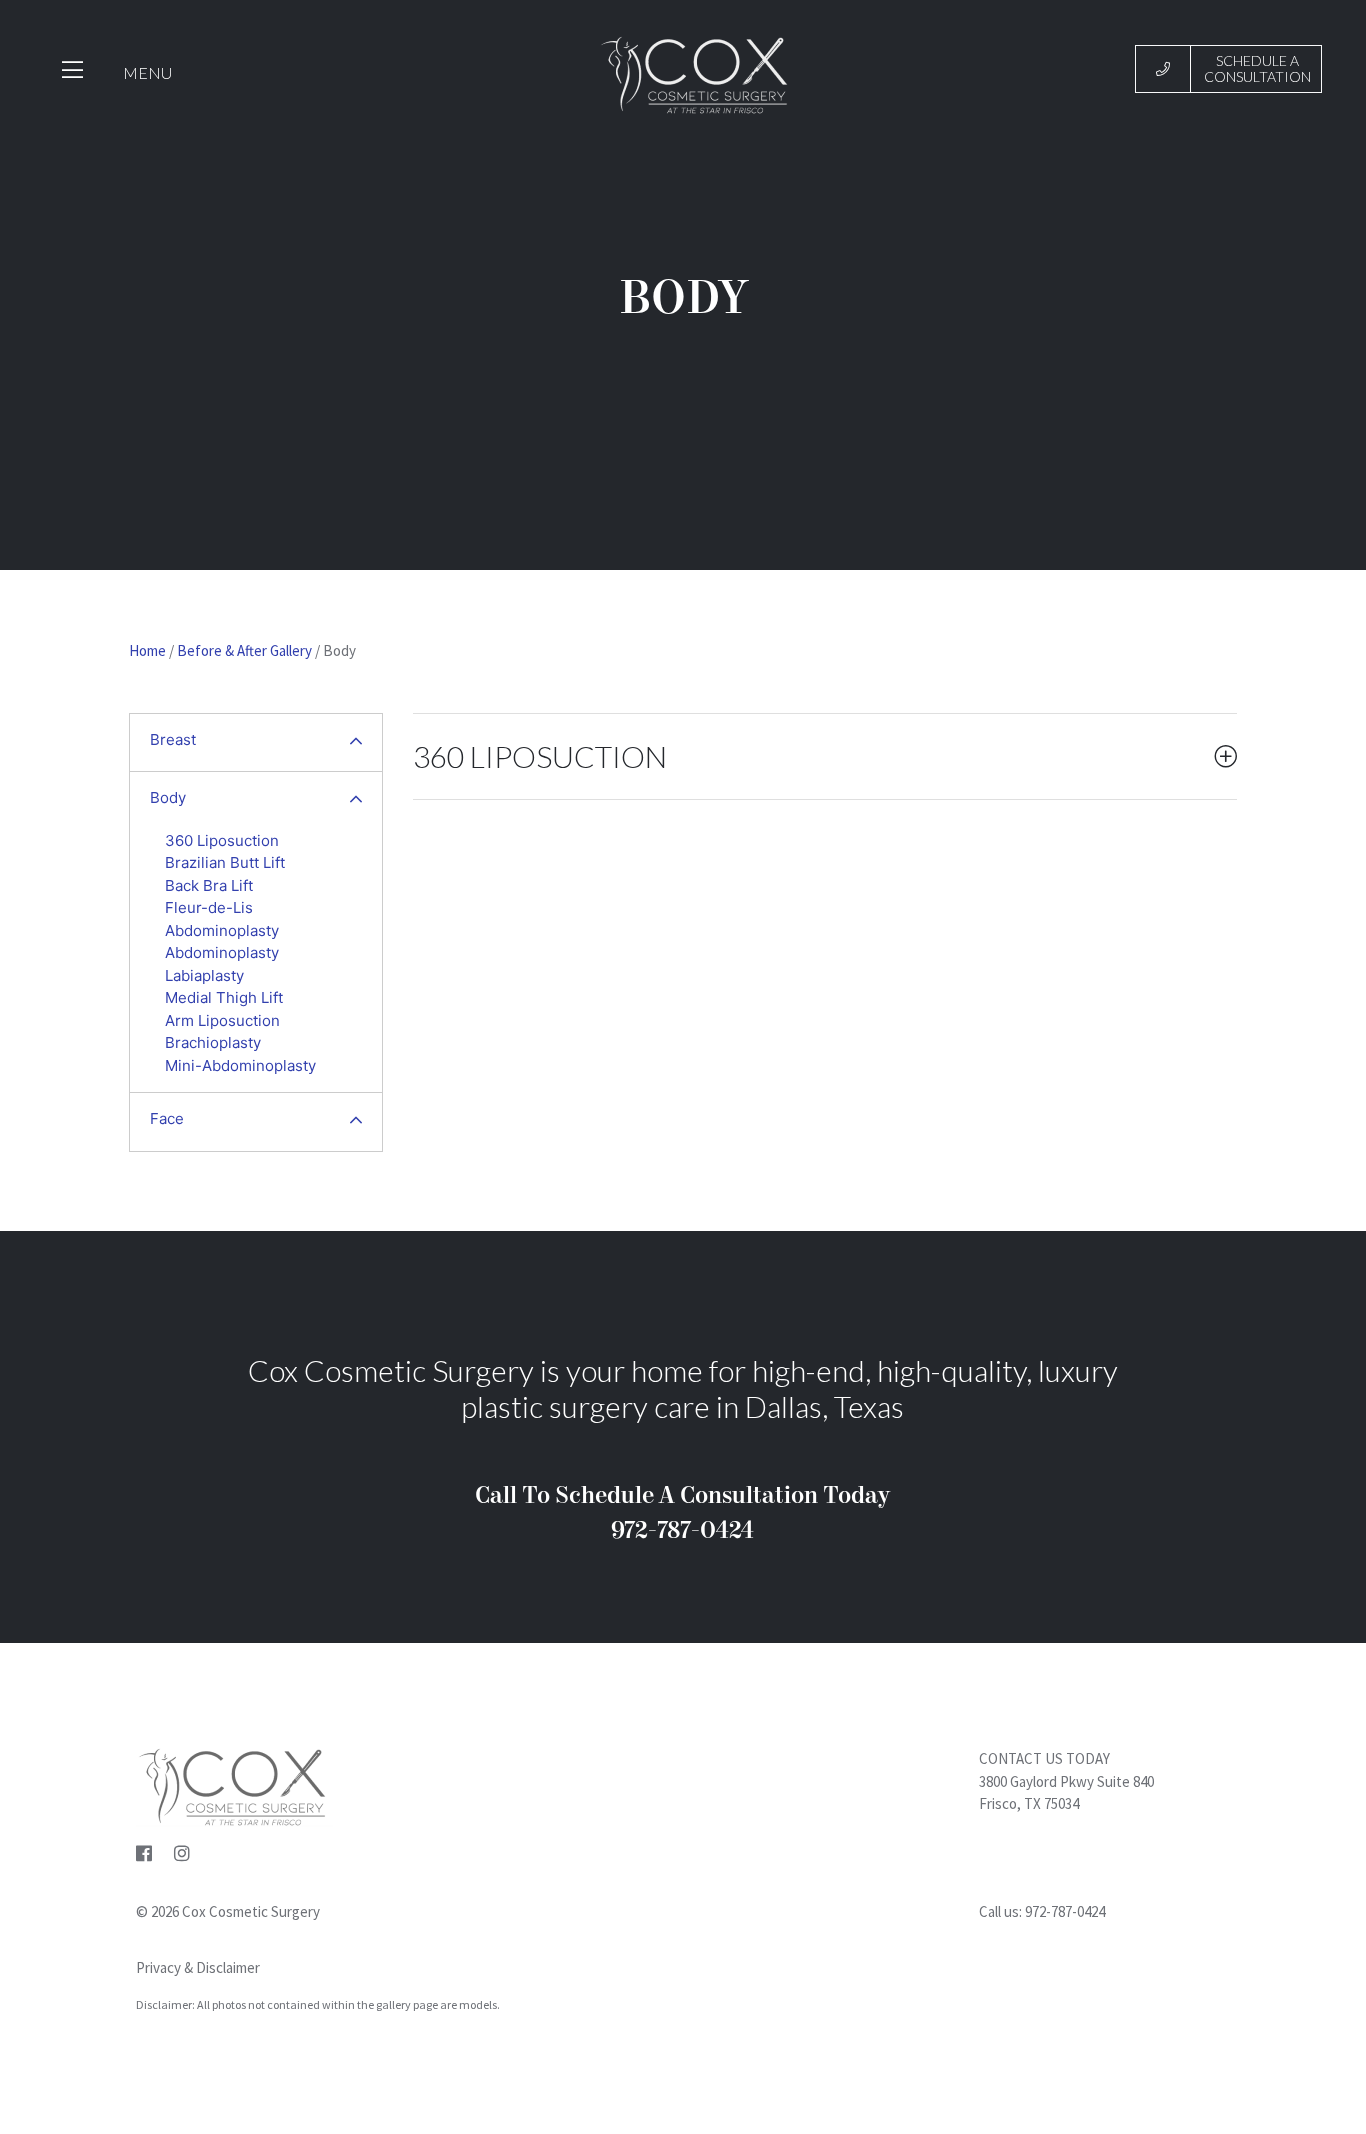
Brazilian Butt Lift (225, 862)
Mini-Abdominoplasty (240, 1065)
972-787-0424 (1065, 1911)
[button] (356, 743)
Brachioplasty (213, 1042)
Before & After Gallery (244, 650)
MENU (147, 72)
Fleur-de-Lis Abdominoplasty (222, 919)
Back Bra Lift (209, 885)
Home (147, 650)
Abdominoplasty (222, 952)
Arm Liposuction (222, 1020)
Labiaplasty (204, 975)
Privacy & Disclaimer (198, 1967)
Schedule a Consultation (1257, 68)
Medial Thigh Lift (224, 997)
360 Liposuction (222, 840)
